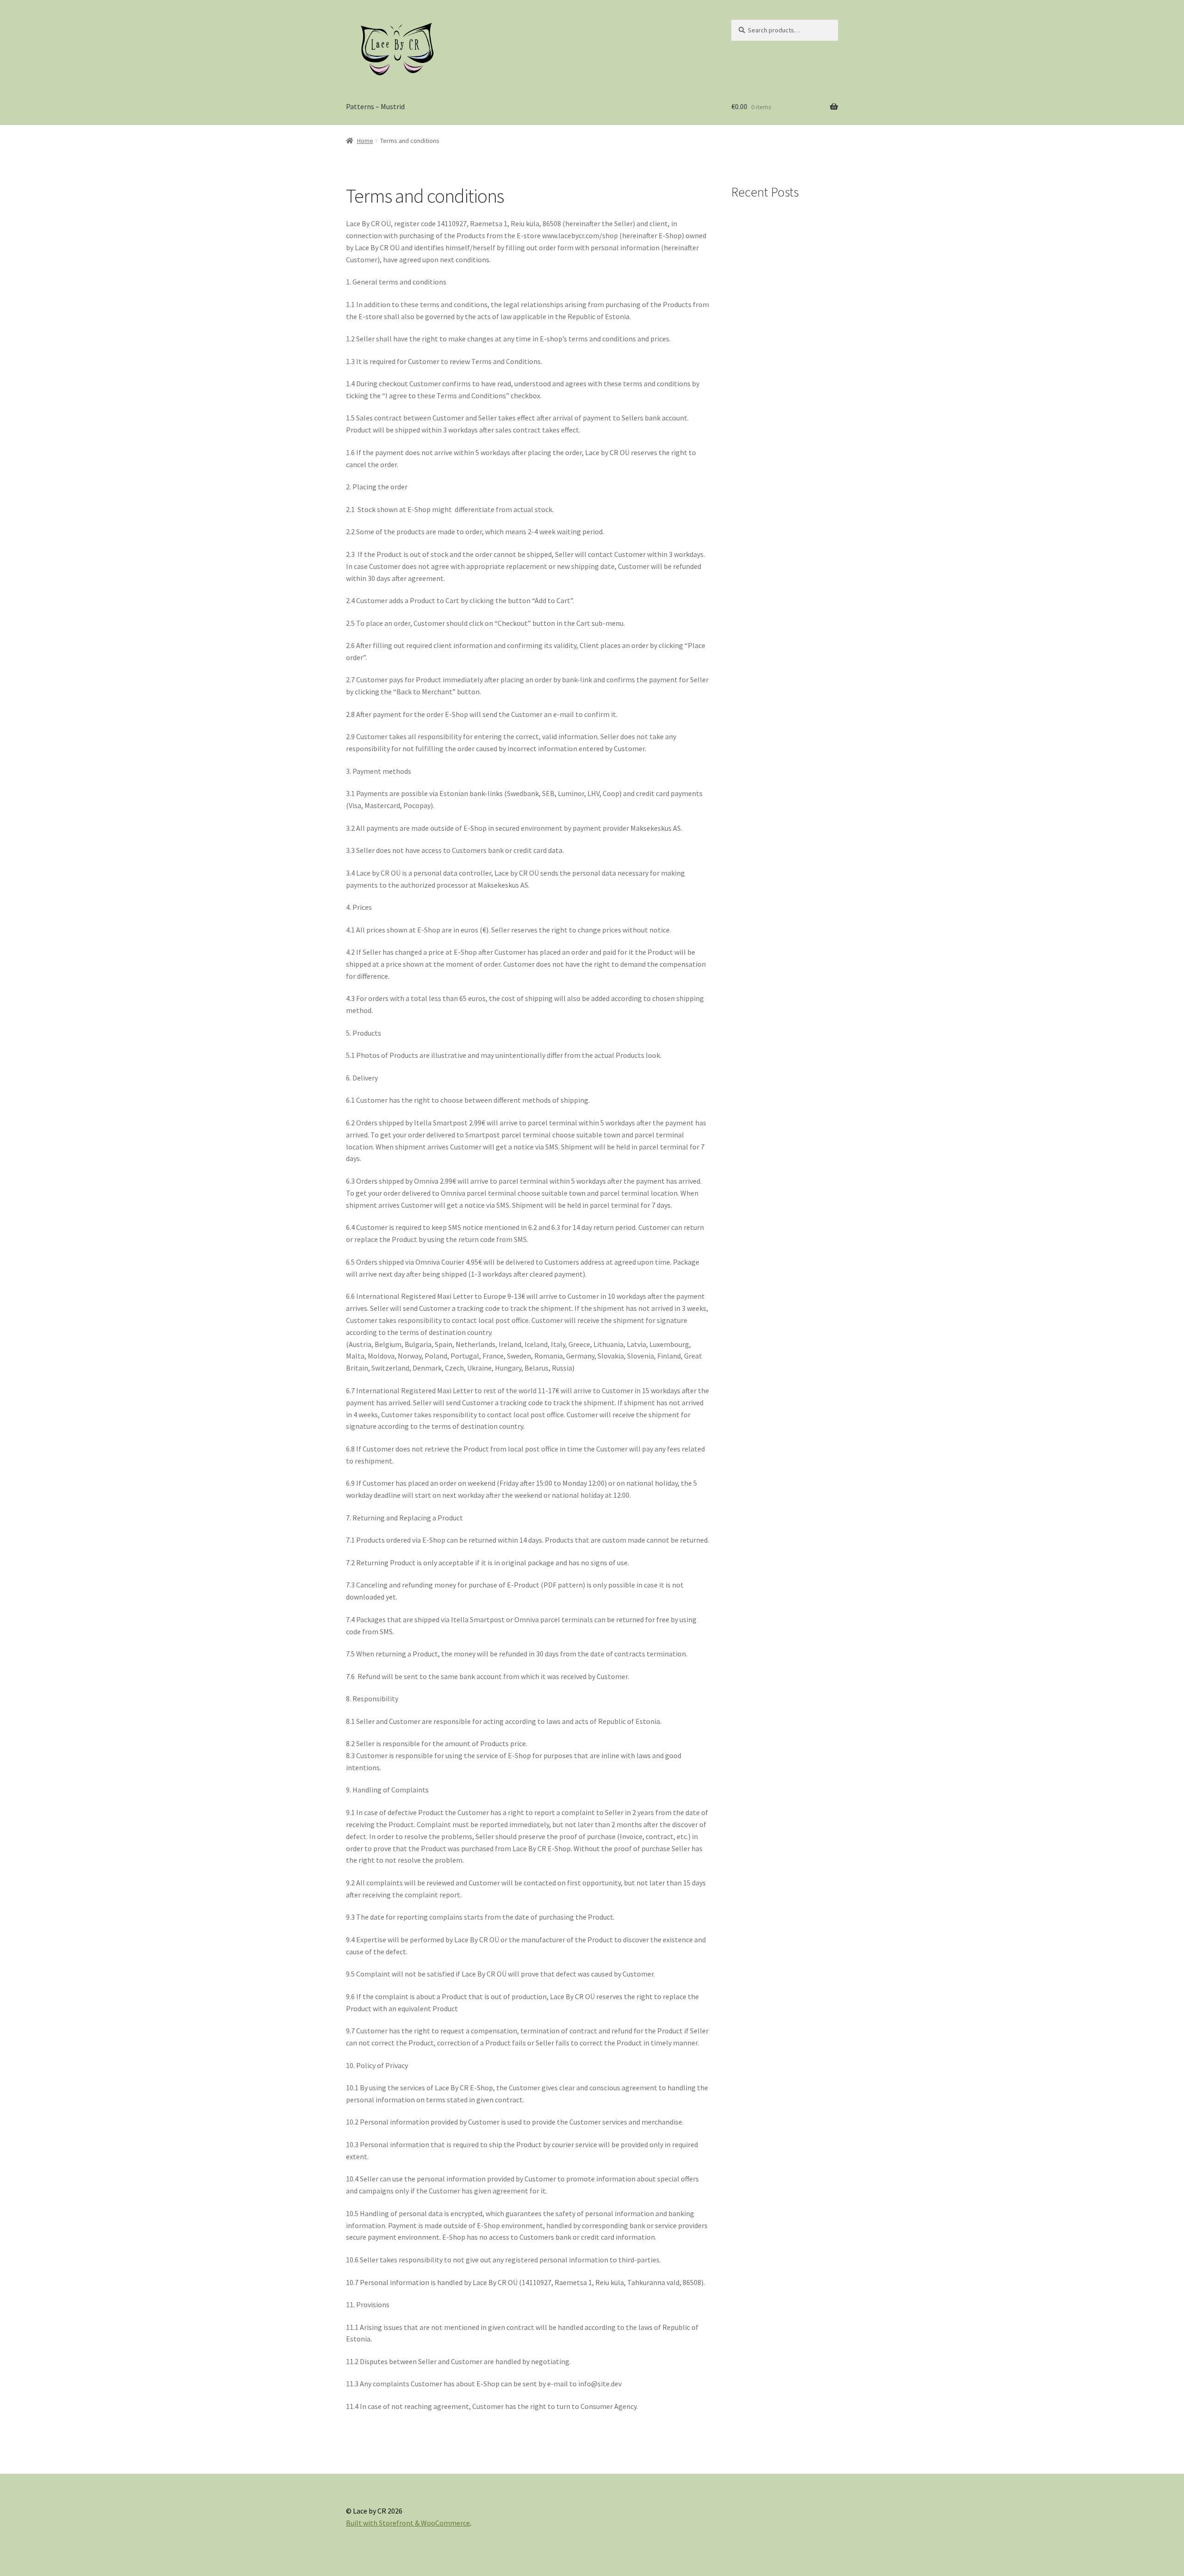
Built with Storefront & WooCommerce (408, 2523)
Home (365, 141)
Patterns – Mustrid (375, 106)
